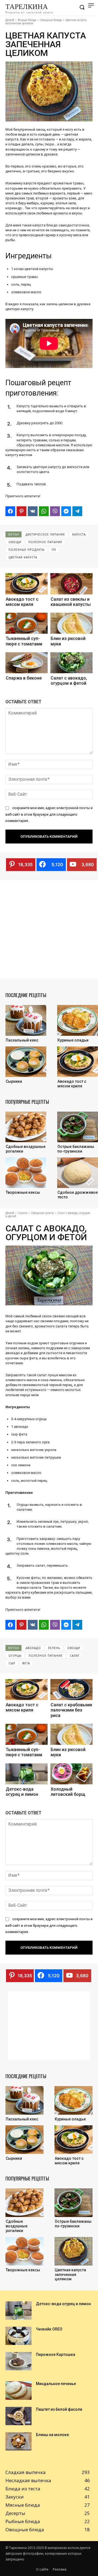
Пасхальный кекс (22, 1040)
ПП (54, 550)
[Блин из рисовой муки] (71, 623)
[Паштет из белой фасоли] (19, 2416)
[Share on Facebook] (10, 511)
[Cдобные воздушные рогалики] (26, 1127)
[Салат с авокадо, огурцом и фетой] (71, 663)
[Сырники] (26, 1062)
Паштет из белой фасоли (59, 2409)
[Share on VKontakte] (33, 511)
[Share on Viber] (55, 511)
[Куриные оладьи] (78, 1020)
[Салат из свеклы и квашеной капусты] (71, 584)
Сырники (14, 1081)
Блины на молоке (52, 2435)
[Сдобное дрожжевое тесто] (78, 1173)
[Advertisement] (49, 929)
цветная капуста (23, 557)
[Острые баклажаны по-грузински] (78, 1127)
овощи (15, 542)
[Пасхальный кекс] (26, 1020)
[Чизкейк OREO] (19, 2336)
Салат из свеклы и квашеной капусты (71, 602)
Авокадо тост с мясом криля (22, 602)
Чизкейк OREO (49, 2329)
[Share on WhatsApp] (44, 511)
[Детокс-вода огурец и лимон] (19, 2310)
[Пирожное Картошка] (19, 2361)
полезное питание (45, 542)
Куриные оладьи (73, 1040)
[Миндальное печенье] (19, 2390)
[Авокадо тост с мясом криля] (27, 584)
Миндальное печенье (56, 2384)
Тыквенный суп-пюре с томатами (24, 641)
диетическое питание (45, 534)
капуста (79, 534)
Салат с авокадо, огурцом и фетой (69, 681)
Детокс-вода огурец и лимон (63, 2304)
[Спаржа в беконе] (27, 663)
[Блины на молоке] (19, 2441)
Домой (10, 20)
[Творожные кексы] (26, 1173)
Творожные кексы (23, 1192)
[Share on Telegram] (77, 511)
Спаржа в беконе (24, 678)
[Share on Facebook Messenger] (66, 511)
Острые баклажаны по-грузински (76, 1149)
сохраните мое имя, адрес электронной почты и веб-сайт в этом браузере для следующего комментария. (49, 814)
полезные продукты (27, 550)
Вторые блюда (27, 20)
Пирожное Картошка (56, 2354)
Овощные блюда (51, 20)
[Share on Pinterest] (22, 511)
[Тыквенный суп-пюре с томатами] (27, 623)
